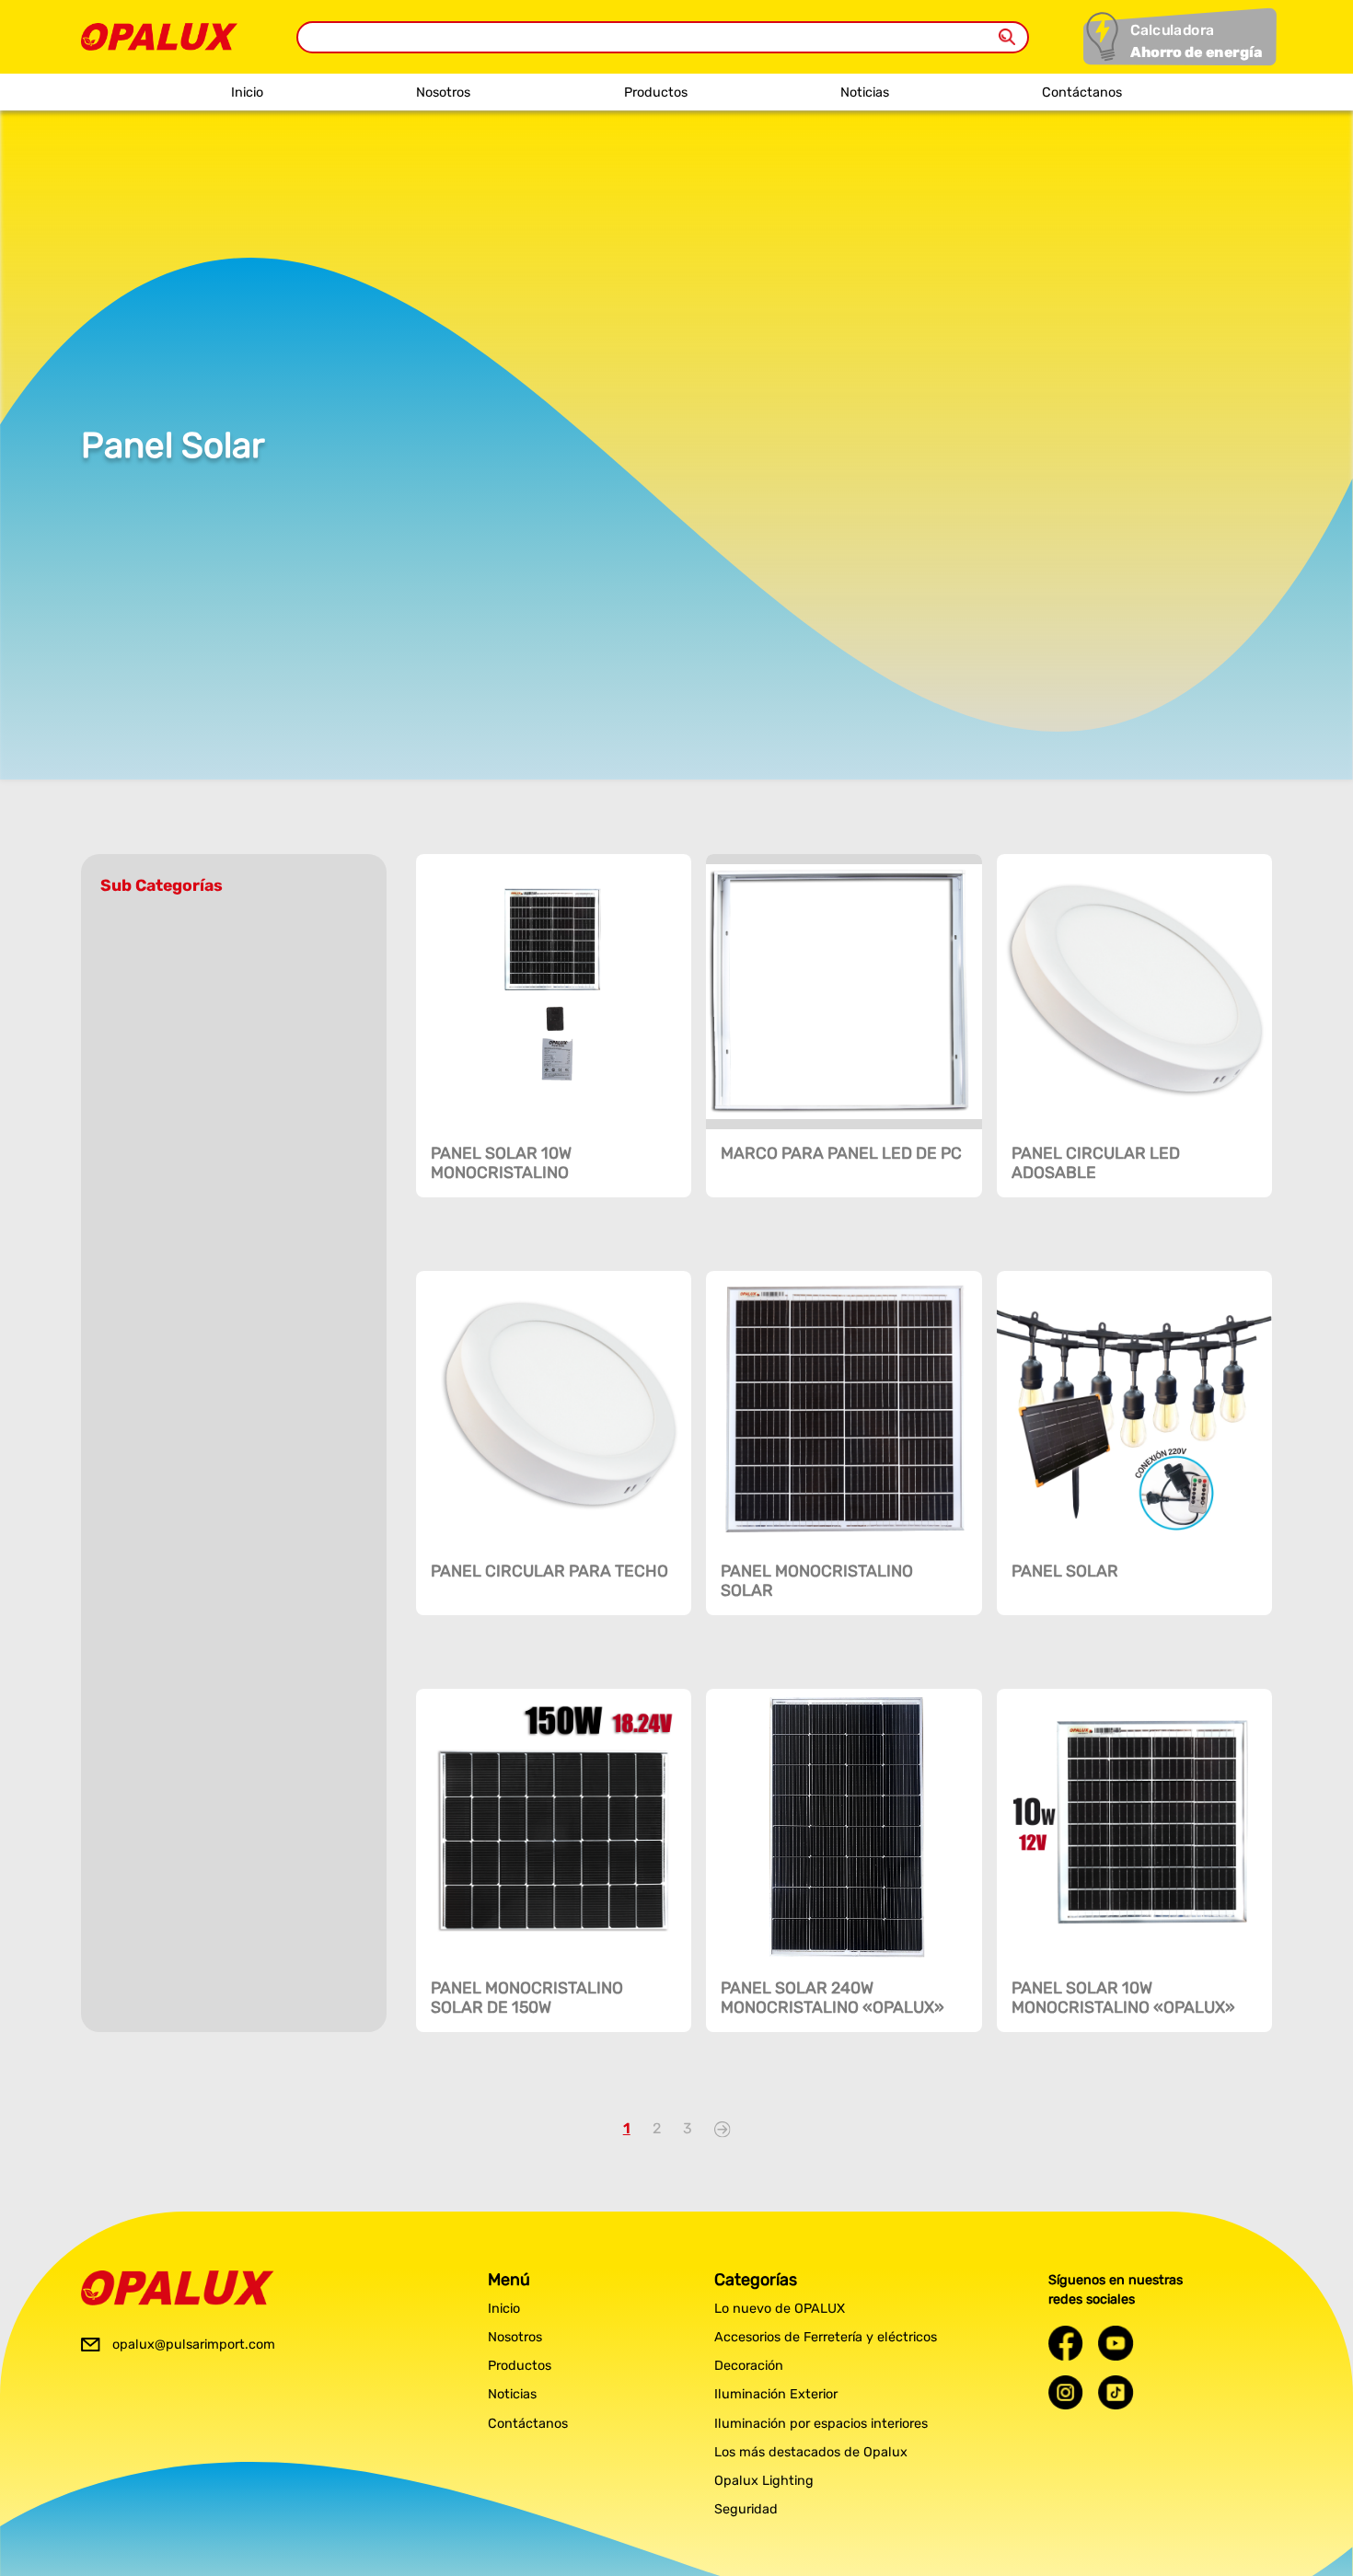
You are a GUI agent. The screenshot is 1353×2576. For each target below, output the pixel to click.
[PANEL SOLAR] (1134, 1409)
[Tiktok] (1116, 2392)
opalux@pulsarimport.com (194, 2345)
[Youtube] (1116, 2343)
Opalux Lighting (764, 2481)
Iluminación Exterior (776, 2394)
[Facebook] (1066, 2343)
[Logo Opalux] (178, 2288)
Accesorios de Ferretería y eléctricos (826, 2337)
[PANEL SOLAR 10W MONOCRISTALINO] (554, 992)
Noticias (865, 92)
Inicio (247, 92)
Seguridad (746, 2509)
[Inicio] (159, 32)
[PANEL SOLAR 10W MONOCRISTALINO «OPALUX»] (1134, 1826)
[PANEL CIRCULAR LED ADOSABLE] (1134, 992)
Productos (656, 92)
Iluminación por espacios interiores (821, 2424)
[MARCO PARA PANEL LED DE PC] (844, 992)
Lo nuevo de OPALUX (780, 2309)
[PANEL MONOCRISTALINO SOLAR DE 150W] (554, 1826)
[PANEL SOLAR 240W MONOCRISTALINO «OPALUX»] (844, 1826)
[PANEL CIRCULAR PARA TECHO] (554, 1409)
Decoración (749, 2366)
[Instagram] (1066, 2392)
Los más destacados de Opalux (811, 2452)
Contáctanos (1082, 92)
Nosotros (443, 92)
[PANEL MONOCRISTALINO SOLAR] (844, 1409)
